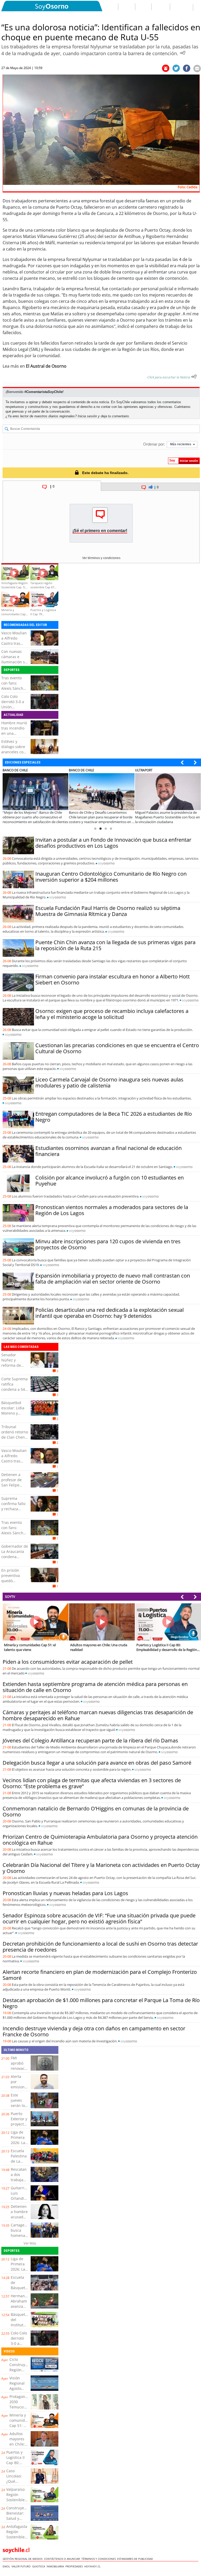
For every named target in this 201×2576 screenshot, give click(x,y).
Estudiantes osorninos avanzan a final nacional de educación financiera (108, 1151)
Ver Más (30, 2243)
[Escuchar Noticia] (183, 53)
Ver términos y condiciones (101, 558)
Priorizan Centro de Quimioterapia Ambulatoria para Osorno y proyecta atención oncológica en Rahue (100, 1840)
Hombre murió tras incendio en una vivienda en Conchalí (14, 733)
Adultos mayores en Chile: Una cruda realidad (19, 2444)
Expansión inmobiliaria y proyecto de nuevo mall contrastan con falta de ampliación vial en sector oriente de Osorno (113, 1279)
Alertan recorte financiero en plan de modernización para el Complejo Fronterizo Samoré (100, 1975)
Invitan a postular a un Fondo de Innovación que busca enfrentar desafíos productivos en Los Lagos (113, 843)
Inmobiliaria (56, 2566)
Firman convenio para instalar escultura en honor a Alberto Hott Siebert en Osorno (113, 979)
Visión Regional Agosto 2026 (17, 2386)
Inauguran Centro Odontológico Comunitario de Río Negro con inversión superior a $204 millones (111, 877)
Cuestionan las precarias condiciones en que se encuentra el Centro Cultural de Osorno (117, 1048)
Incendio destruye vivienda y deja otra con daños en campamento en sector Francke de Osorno (94, 2031)
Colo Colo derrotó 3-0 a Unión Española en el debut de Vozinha (14, 709)
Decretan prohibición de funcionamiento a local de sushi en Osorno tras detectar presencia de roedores (100, 1947)
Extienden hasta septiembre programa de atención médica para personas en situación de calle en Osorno (95, 1687)
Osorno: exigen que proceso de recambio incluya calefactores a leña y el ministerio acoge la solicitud (112, 1014)
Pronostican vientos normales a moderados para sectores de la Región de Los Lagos (112, 1210)
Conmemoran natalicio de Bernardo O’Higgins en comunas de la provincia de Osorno (96, 1811)
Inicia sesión (87, 416)
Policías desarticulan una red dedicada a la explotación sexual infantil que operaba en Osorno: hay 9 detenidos (110, 1313)
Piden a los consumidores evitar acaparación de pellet (68, 1662)
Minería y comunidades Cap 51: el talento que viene (21, 2426)
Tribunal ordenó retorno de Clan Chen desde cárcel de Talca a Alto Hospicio (15, 1440)
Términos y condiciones (99, 2559)
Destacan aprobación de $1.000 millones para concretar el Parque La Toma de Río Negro (101, 2003)
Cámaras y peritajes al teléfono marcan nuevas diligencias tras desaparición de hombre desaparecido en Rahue (98, 1715)
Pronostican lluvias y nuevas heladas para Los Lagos (65, 1893)
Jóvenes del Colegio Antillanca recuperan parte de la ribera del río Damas (90, 1740)
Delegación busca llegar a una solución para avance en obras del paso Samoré (97, 1763)
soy (106, 863)
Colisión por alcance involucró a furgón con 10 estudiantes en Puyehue (110, 1181)
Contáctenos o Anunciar (63, 2559)
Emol (7, 2566)
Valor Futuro (22, 2566)
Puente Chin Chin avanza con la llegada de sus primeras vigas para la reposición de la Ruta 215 (115, 945)
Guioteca (39, 2566)
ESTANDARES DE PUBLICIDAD (136, 2559)
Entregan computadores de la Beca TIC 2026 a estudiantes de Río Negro (114, 1117)
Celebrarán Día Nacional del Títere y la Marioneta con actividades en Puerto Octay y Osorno (101, 1868)
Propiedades (75, 2566)
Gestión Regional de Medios (23, 2559)
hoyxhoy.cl (93, 2566)
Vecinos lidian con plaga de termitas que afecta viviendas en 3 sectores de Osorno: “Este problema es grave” (92, 1783)
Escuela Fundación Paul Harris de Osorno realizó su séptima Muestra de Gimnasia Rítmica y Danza (108, 911)
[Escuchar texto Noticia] (194, 377)
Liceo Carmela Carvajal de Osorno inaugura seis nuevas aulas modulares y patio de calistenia (109, 1082)
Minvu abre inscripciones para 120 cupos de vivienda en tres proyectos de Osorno (108, 1244)
